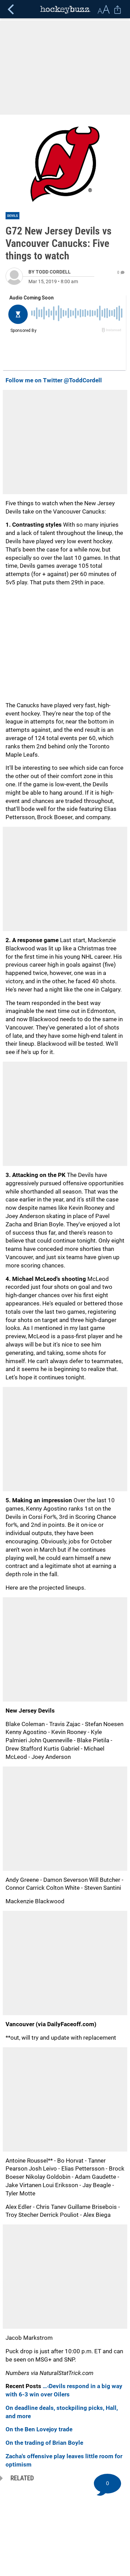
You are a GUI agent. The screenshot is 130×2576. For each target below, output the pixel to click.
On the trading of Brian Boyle (44, 2443)
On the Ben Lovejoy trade (39, 2429)
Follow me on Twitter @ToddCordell (54, 380)
